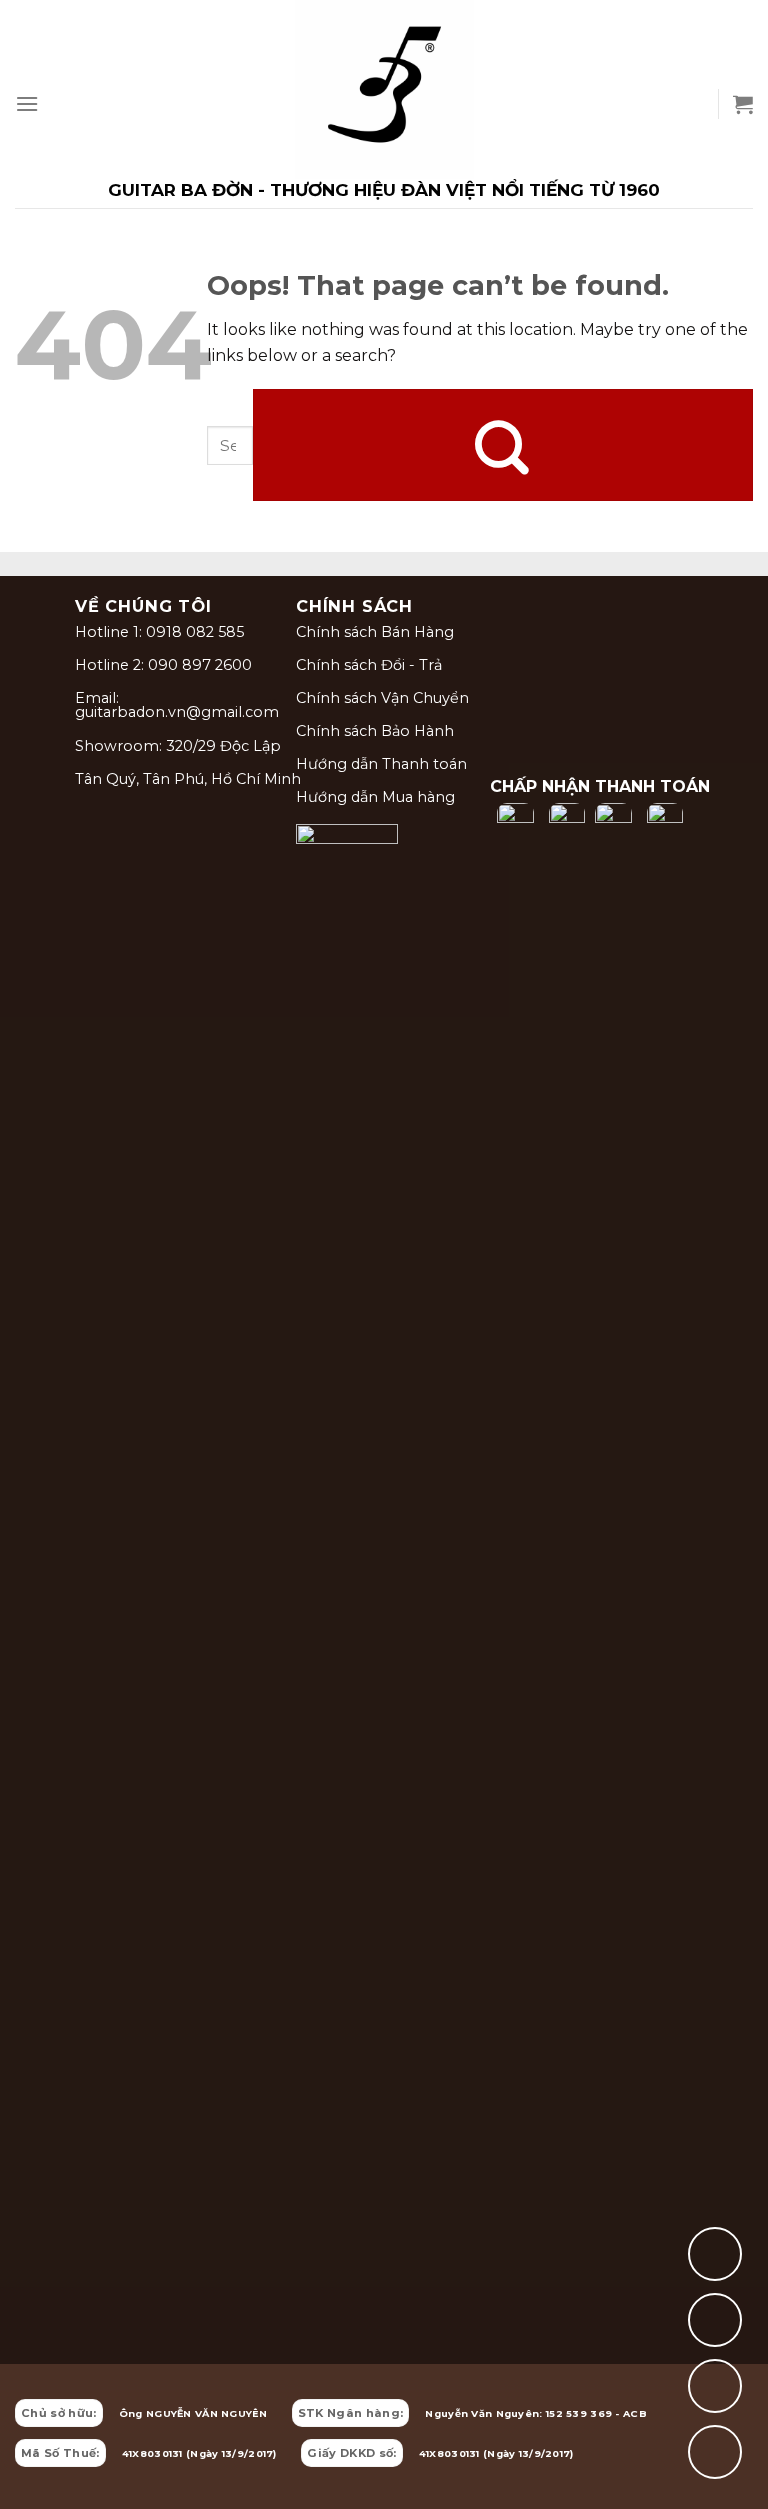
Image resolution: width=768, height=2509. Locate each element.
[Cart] (743, 104)
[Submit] (503, 445)
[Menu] (27, 103)
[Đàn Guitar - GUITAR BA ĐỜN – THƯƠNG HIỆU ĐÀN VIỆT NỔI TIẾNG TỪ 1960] (384, 104)
